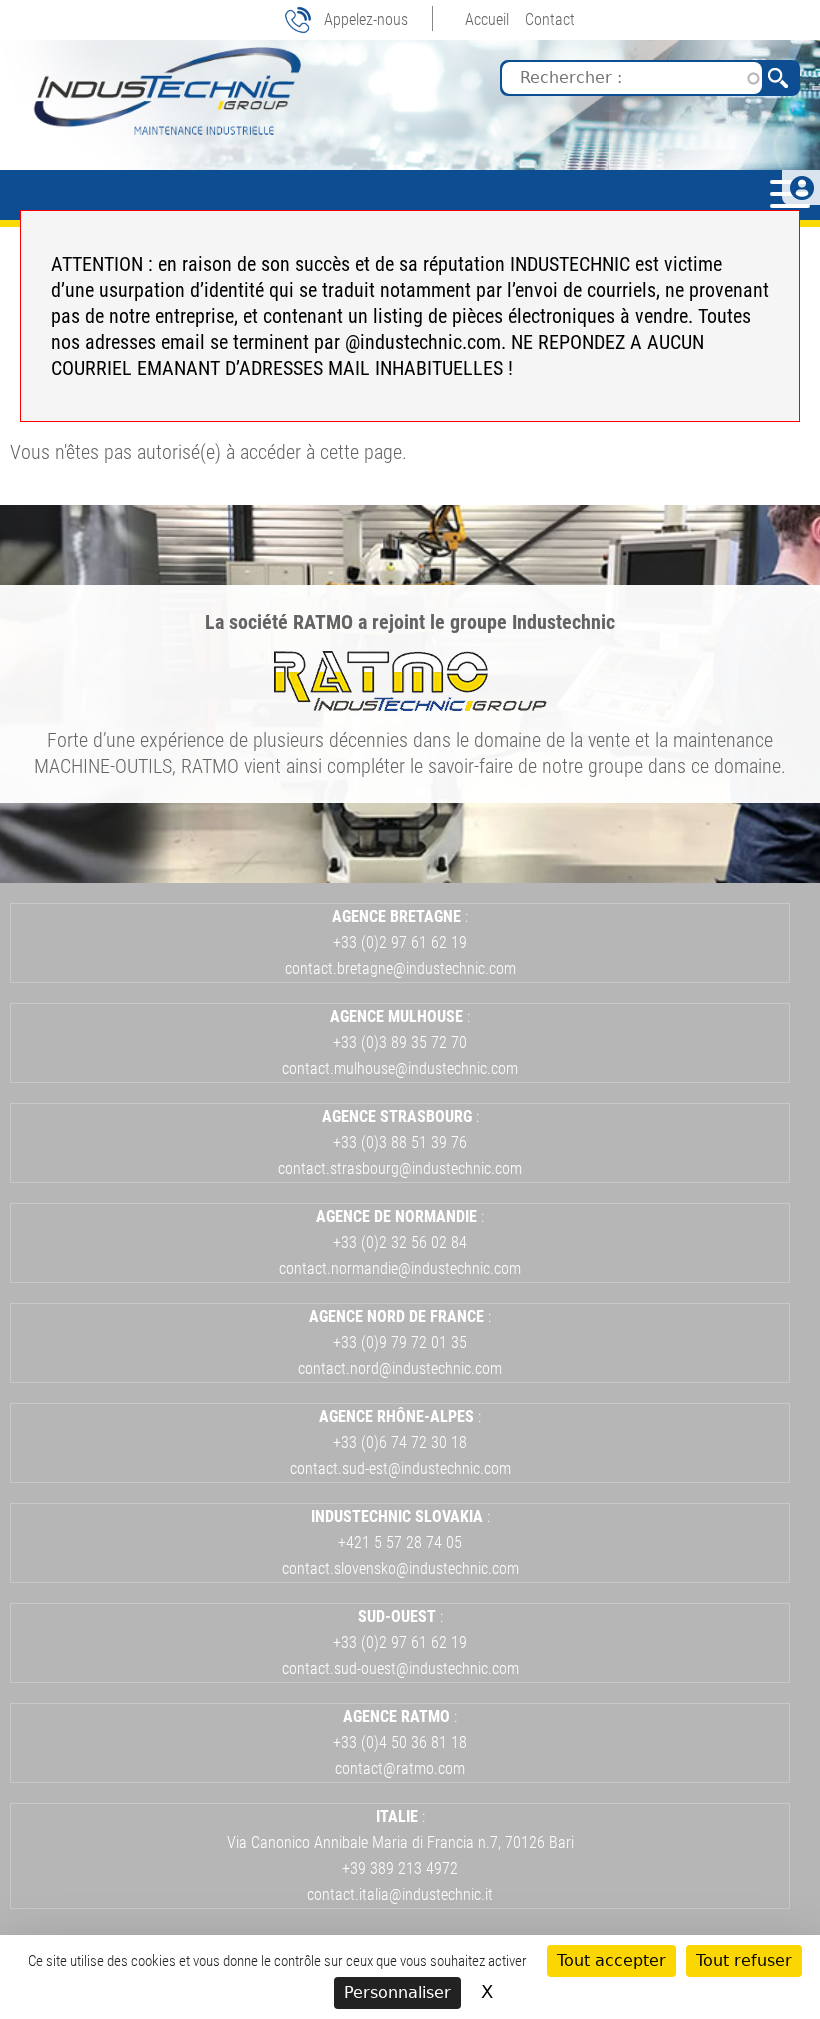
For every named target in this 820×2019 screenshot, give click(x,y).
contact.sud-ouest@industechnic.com (400, 1668)
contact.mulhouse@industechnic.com (400, 1068)
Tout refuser (744, 1960)
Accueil (487, 19)
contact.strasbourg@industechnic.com (400, 1168)
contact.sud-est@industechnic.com (400, 1468)
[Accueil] (165, 91)
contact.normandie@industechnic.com (400, 1268)
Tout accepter (611, 1960)
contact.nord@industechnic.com (400, 1368)
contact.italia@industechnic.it (400, 1894)
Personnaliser (397, 1992)
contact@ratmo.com (400, 1768)
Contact (550, 19)
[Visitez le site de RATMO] (410, 704)
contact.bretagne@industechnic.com (400, 968)
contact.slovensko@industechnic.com (400, 1568)
